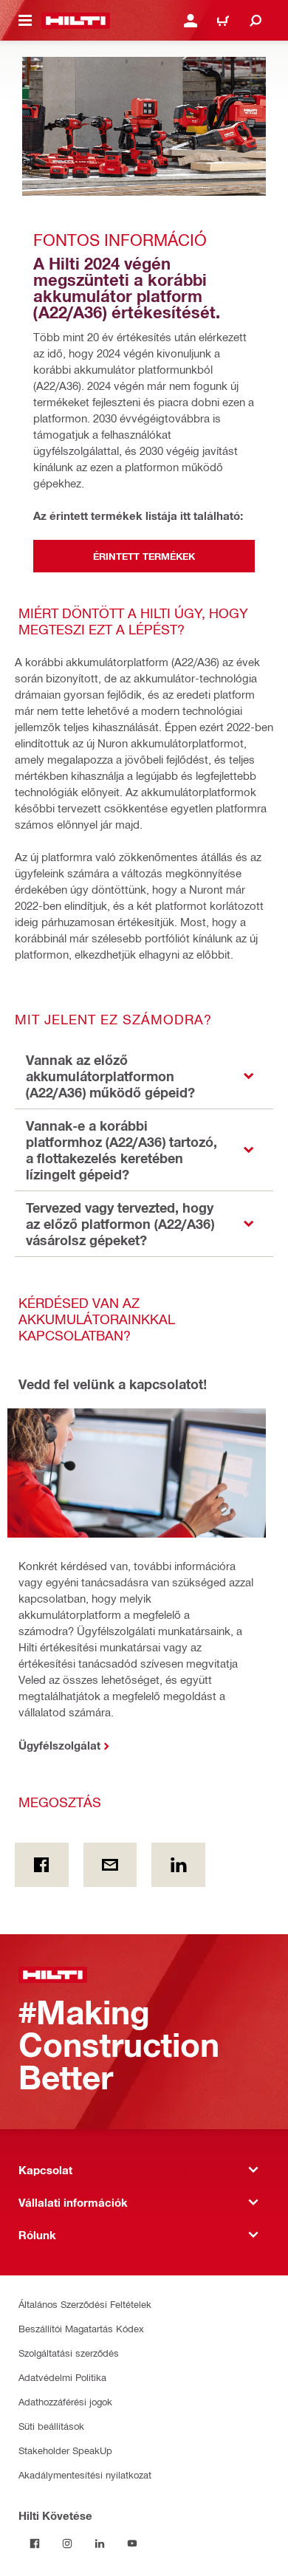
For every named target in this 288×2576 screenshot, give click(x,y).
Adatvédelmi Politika (62, 2377)
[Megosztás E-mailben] (110, 1865)
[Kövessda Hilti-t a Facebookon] (35, 2544)
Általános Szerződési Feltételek (85, 2304)
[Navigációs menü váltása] (25, 21)
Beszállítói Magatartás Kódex (81, 2328)
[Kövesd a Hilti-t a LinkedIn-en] (100, 2544)
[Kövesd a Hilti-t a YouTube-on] (132, 2544)
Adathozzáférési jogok (65, 2401)
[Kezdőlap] (76, 21)
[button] (144, 1076)
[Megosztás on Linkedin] (178, 1865)
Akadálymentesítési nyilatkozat (85, 2474)
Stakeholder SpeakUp (65, 2450)
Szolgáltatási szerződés (69, 2353)
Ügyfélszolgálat (59, 1745)
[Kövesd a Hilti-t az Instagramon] (67, 2544)
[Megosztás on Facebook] (42, 1865)
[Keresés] (256, 21)
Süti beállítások (51, 2426)
